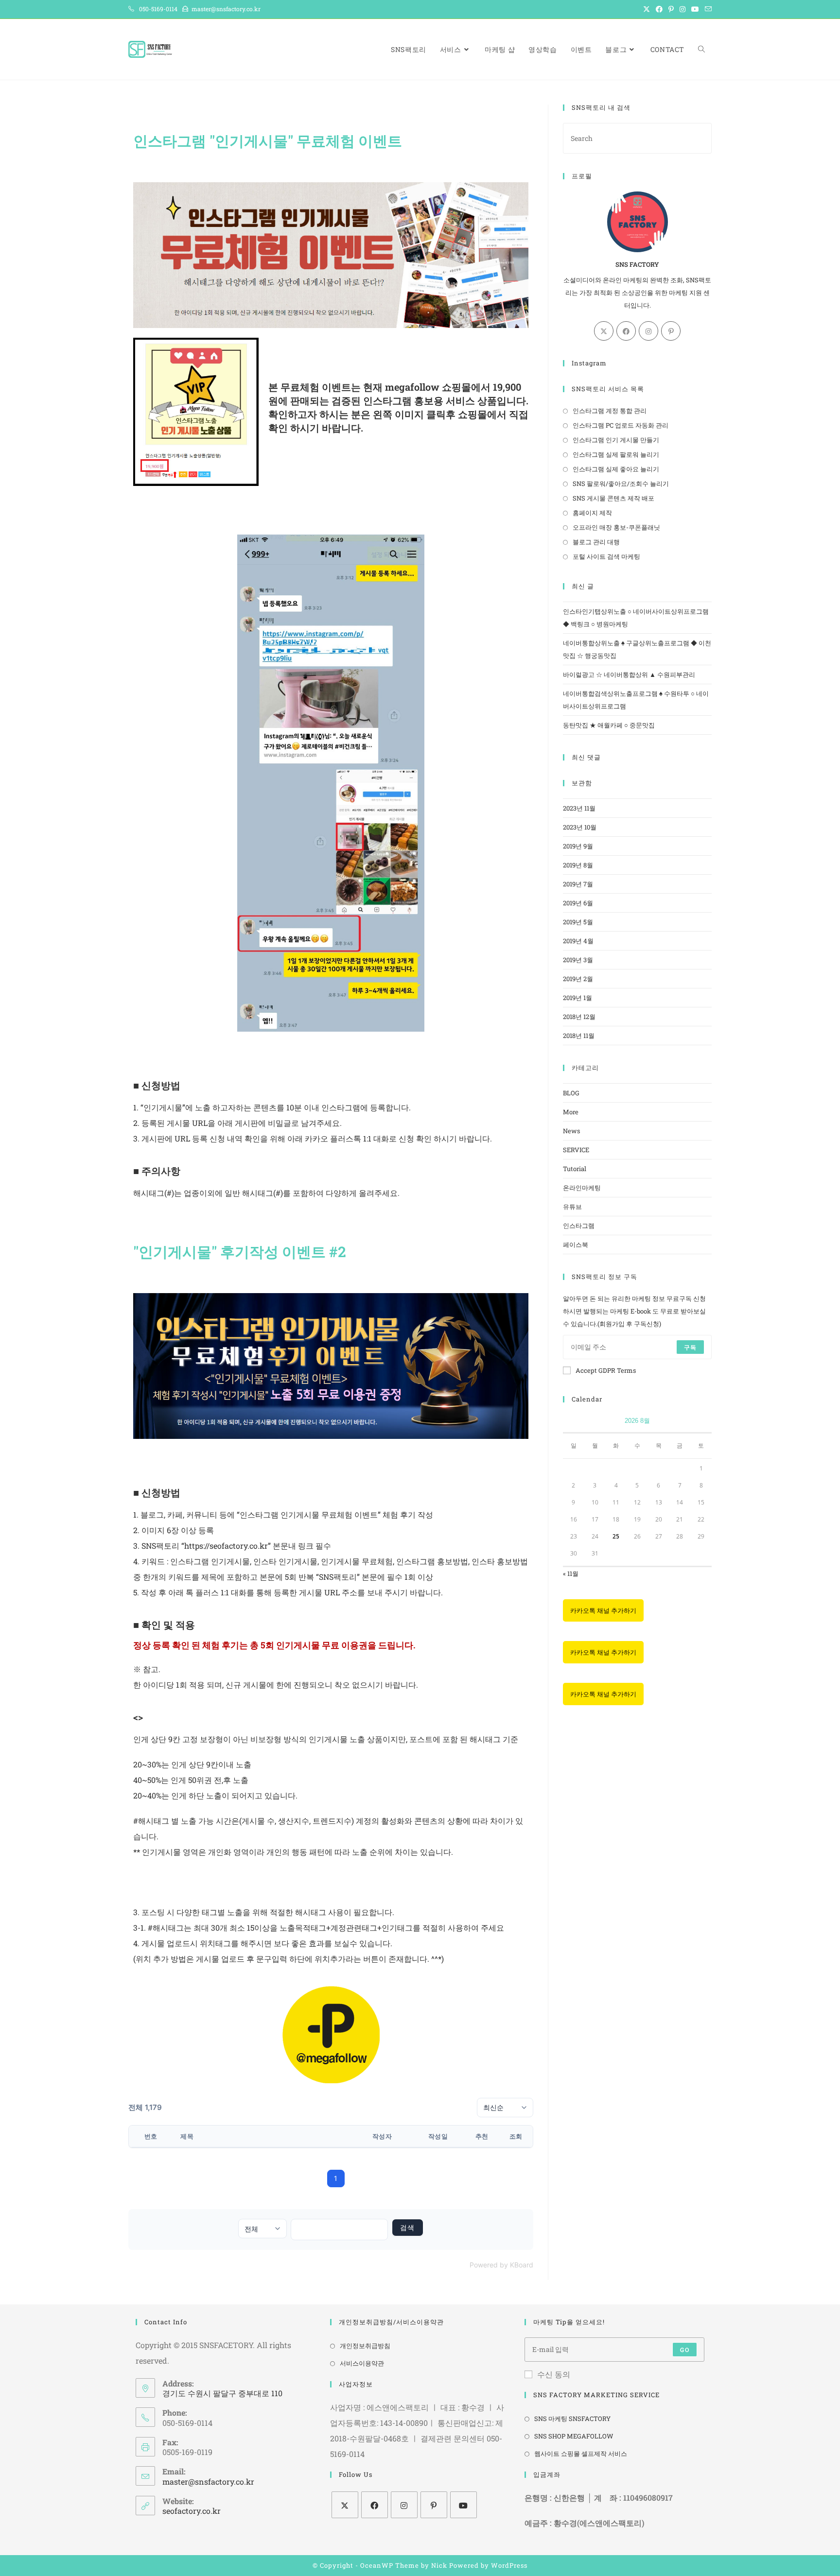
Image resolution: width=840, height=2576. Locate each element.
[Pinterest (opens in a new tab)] (671, 9)
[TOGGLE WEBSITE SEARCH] (701, 49)
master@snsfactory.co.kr (208, 2481)
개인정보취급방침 (365, 2346)
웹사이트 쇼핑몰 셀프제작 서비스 (581, 2454)
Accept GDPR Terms (606, 1370)
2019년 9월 (578, 846)
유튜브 (572, 1207)
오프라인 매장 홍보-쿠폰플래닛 (616, 527)
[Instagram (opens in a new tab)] (682, 9)
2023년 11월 (579, 808)
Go (684, 2350)
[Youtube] (464, 2505)
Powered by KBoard (501, 2265)
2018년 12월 (579, 1017)
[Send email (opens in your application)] (707, 9)
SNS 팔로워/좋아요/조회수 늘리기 (621, 484)
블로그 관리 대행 (596, 542)
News (571, 1131)
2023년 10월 (580, 827)
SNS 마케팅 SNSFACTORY (572, 2419)
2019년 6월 (578, 903)
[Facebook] (626, 331)
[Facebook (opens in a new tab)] (659, 9)
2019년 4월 (578, 941)
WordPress (509, 2565)
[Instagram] (648, 331)
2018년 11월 (579, 1036)
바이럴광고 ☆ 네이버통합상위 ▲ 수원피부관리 (629, 674)
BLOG (571, 1093)
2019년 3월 (578, 960)
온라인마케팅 (582, 1188)
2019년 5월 (578, 922)
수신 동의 (554, 2374)
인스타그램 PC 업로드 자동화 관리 (621, 425)
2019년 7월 (578, 884)
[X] (604, 331)
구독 (690, 1347)
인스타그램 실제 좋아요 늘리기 (616, 469)
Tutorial (575, 1169)
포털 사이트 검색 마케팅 (606, 556)
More (571, 1112)
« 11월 (571, 1573)
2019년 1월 (577, 998)
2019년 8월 (578, 865)
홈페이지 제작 (592, 513)
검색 (408, 2227)
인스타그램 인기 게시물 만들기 (616, 440)
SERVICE (576, 1150)
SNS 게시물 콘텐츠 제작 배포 (613, 498)
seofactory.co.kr (192, 2511)
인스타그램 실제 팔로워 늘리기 (616, 454)
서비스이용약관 (362, 2363)
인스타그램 (579, 1226)
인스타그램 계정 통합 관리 (610, 411)
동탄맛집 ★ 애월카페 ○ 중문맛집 (609, 725)
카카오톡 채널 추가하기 (603, 1610)
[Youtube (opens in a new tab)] (695, 9)
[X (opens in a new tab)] (647, 9)
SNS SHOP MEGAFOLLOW (574, 2436)
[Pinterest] (671, 331)
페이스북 (576, 1245)
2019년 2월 (578, 979)
